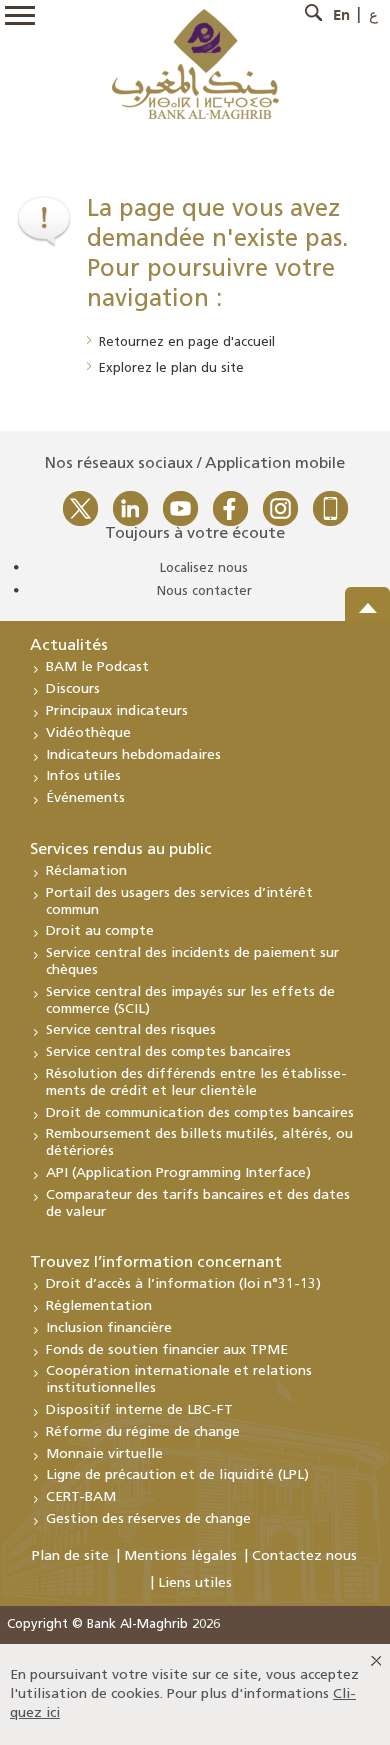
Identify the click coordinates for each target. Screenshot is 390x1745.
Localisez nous (204, 568)
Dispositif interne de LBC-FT (139, 1410)
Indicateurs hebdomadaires (133, 755)
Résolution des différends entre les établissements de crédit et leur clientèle (196, 1083)
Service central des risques (131, 1030)
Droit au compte (100, 931)
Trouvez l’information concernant (156, 1263)
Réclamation (86, 871)
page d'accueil (231, 342)
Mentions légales (180, 1556)
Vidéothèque (88, 733)
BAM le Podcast (97, 667)
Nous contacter (204, 591)
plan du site (207, 368)
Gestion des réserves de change (148, 1519)
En (341, 15)
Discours (73, 689)
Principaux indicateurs (117, 711)
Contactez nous (304, 1556)
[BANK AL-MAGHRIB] (195, 63)
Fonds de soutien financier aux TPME (167, 1350)
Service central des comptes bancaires (168, 1052)
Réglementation (99, 1306)
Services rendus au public (121, 850)
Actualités (69, 646)
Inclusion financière (109, 1328)
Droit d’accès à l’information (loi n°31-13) (183, 1284)
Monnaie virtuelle (104, 1454)
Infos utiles (83, 776)
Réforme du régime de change (143, 1432)
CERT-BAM (81, 1497)
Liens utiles (195, 1583)
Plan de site (70, 1556)
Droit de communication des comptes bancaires (200, 1113)
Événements (85, 798)
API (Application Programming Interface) (178, 1173)
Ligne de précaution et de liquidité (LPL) (177, 1475)
